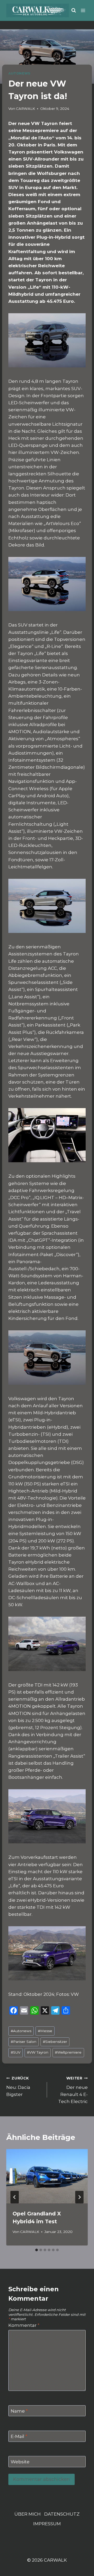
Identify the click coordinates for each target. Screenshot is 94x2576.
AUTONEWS (19, 73)
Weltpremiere (68, 2052)
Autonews (21, 2031)
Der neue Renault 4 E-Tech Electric (73, 2090)
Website (20, 2462)
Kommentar (24, 2325)
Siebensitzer (55, 2042)
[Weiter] (79, 2197)
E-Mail (19, 2436)
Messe (45, 2031)
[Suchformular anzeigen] (74, 10)
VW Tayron (38, 2052)
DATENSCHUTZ (62, 2514)
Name (19, 2411)
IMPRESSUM (47, 2524)
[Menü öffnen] (83, 10)
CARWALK (25, 109)
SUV (16, 2052)
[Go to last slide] (15, 2197)
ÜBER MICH (28, 2514)
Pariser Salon (23, 2042)
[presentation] (47, 2176)
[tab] (37, 2250)
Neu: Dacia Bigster (18, 2087)
